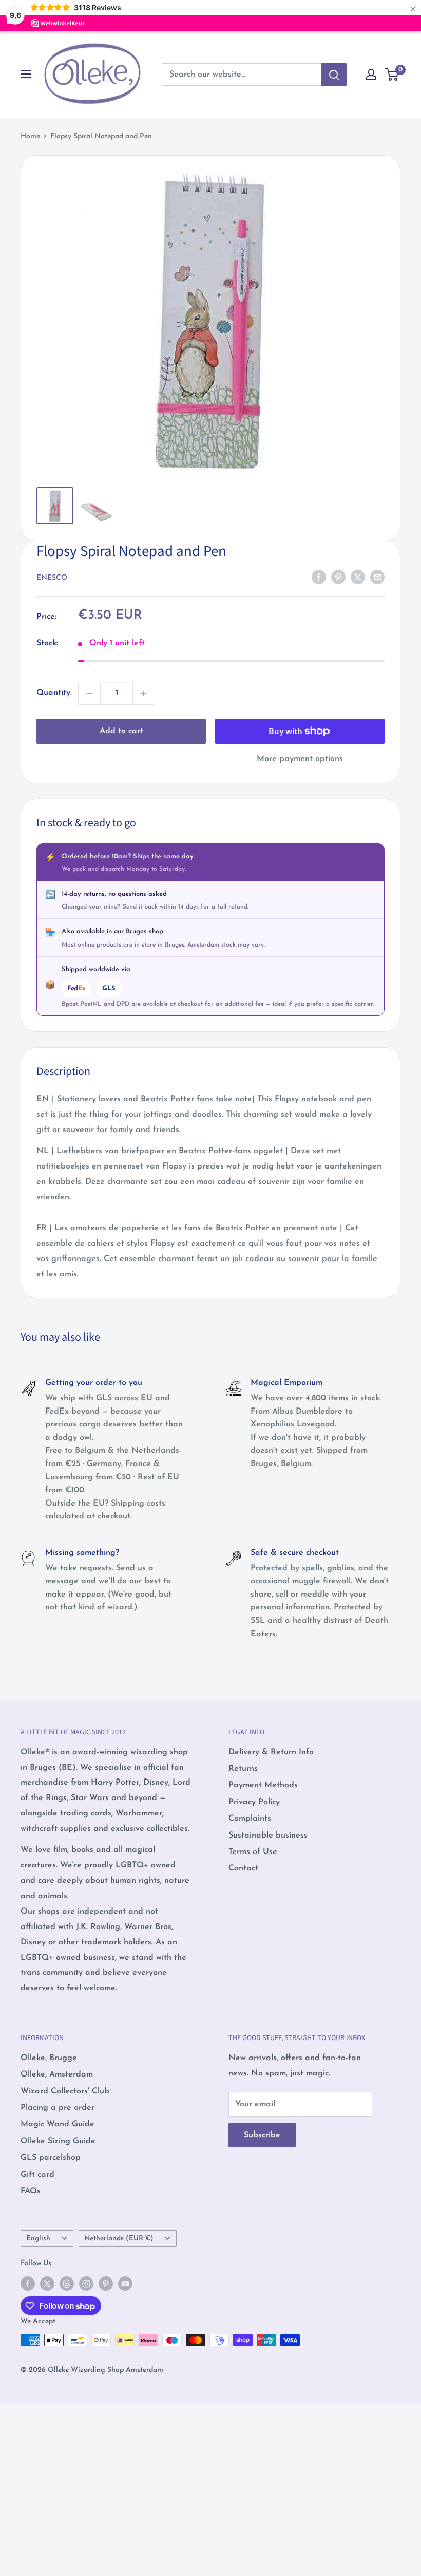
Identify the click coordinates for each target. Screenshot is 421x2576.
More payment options (300, 759)
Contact (243, 1868)
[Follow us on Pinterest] (106, 2284)
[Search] (334, 75)
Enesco (52, 578)
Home (30, 136)
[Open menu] (26, 74)
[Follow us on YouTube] (125, 2284)
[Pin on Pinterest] (338, 577)
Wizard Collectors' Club (65, 2091)
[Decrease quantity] (89, 693)
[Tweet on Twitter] (358, 577)
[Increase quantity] (144, 693)
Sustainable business (268, 1836)
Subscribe (262, 2135)
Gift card (37, 2175)
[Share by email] (377, 577)
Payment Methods (263, 1785)
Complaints (250, 1819)
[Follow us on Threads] (67, 2284)
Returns (243, 1769)
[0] (392, 75)
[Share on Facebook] (319, 577)
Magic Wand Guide (58, 2124)
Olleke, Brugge (49, 2058)
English (38, 2239)
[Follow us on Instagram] (86, 2284)
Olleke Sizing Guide (58, 2141)
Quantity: (54, 693)
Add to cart (121, 731)
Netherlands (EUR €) (119, 2239)
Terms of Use (253, 1852)
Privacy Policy (254, 1802)
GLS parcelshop (51, 2158)
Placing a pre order (58, 2108)
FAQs (31, 2191)
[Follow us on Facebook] (28, 2284)
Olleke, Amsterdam (57, 2074)
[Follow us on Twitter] (47, 2284)
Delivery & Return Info (271, 1752)
